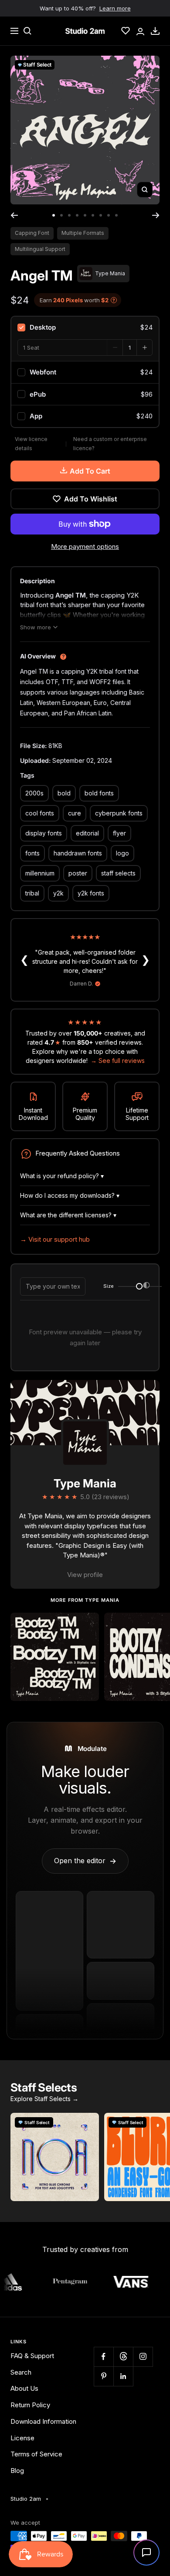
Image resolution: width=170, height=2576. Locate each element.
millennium (40, 873)
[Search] (27, 31)
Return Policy (30, 2405)
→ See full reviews (118, 1061)
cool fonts (40, 813)
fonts (32, 853)
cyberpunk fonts (119, 813)
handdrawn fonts (78, 853)
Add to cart (90, 471)
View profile (85, 1575)
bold (64, 793)
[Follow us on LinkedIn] (123, 2376)
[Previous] (14, 215)
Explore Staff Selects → (44, 2099)
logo (122, 853)
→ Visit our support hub (55, 1239)
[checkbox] (85, 327)
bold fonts (99, 793)
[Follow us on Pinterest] (104, 2376)
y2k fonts (91, 893)
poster (78, 873)
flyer (119, 833)
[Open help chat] (146, 2553)
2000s (34, 793)
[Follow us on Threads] (123, 2357)
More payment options (85, 546)
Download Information (43, 2421)
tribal (32, 893)
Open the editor (85, 1861)
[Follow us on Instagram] (143, 2357)
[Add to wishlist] (88, 1624)
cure (75, 813)
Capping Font (32, 233)
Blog (17, 2471)
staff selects (118, 873)
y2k (58, 893)
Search (21, 2372)
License (22, 2438)
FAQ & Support (32, 2356)
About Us (24, 2388)
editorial (87, 833)
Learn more (115, 8)
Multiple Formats (83, 233)
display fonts (44, 833)
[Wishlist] (126, 31)
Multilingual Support (40, 249)
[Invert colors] (146, 1286)
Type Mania (85, 1483)
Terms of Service (36, 2454)
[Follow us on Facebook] (104, 2357)
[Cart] (155, 31)
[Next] (156, 215)
